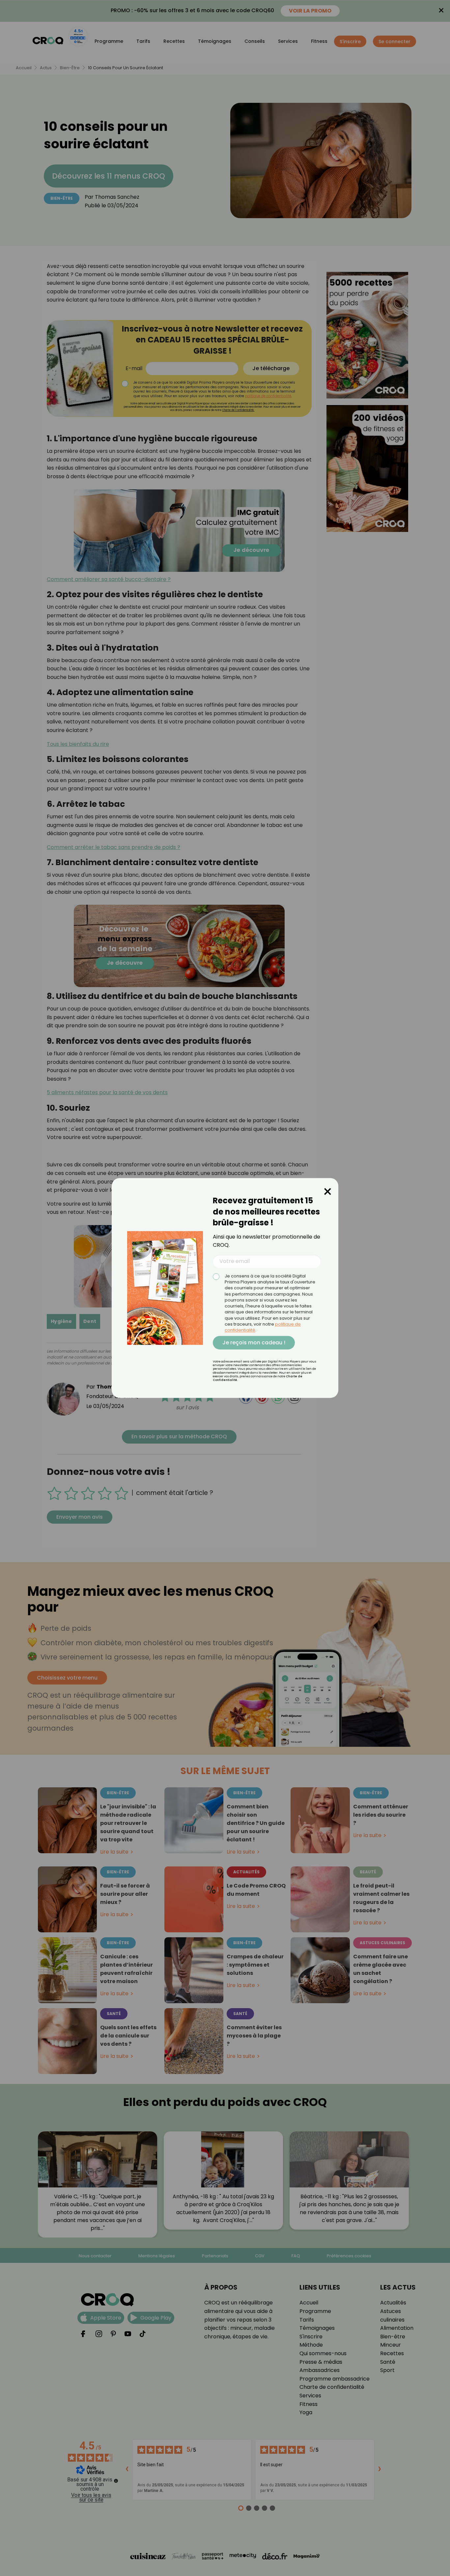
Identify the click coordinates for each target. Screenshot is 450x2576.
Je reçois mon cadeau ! (254, 1343)
